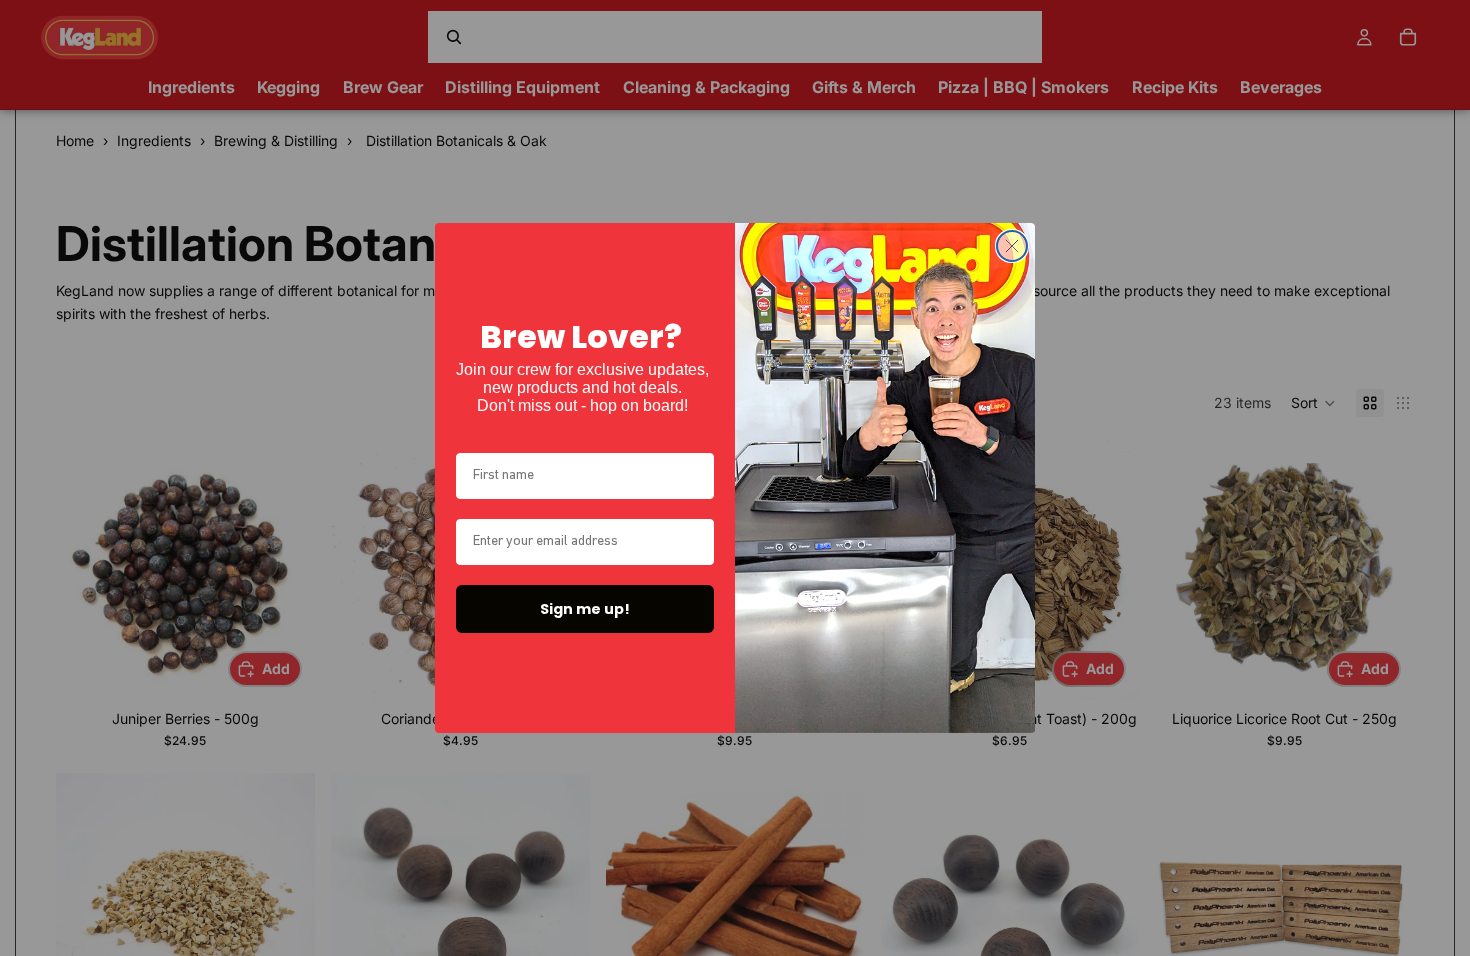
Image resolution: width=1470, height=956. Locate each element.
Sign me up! (585, 609)
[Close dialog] (1012, 246)
